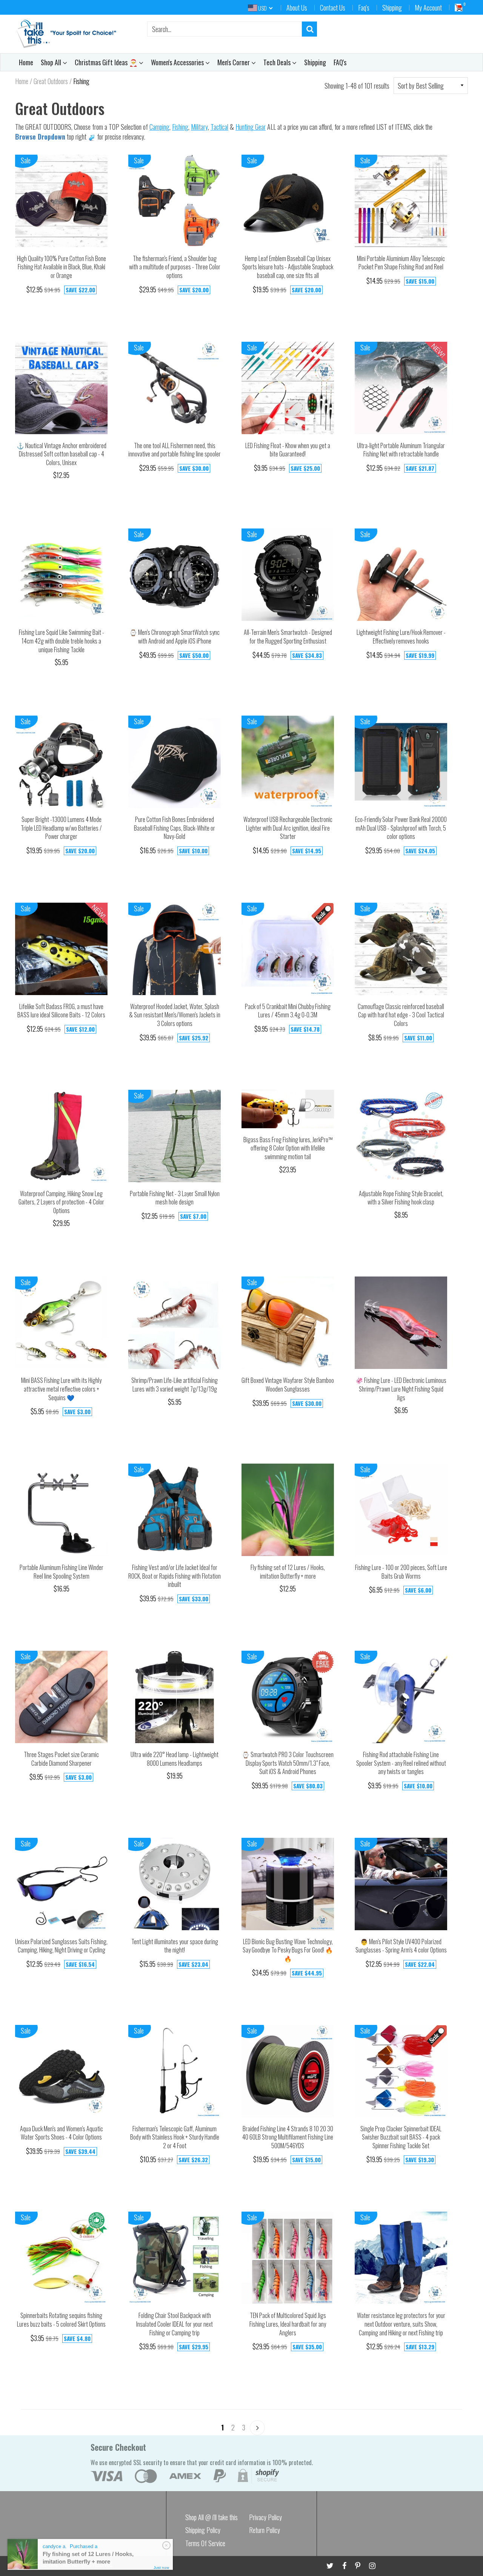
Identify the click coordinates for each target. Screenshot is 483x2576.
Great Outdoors (51, 81)
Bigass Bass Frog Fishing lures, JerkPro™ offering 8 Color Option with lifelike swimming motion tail (288, 1148)
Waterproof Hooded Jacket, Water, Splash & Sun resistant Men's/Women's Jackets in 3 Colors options (175, 1015)
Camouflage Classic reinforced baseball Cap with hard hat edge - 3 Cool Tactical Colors (401, 1015)
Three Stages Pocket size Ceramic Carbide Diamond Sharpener (61, 1759)
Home (26, 62)
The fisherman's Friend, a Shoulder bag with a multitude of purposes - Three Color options (175, 267)
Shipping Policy (203, 2530)
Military (199, 127)
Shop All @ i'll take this (212, 2517)
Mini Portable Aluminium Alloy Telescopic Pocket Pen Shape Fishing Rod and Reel (401, 263)
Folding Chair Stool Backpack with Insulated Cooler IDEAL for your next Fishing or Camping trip (175, 2324)
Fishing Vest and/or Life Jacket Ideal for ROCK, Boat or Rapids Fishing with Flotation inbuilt (175, 1576)
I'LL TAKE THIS (55, 2564)
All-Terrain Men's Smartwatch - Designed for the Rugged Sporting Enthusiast (288, 637)
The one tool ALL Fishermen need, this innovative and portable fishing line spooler (175, 450)
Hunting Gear (251, 127)
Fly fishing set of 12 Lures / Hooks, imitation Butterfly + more (288, 1572)
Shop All (52, 62)
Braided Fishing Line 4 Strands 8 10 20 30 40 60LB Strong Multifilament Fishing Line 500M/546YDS (288, 2137)
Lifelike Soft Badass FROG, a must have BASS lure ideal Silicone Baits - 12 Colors (61, 1011)
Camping (159, 127)
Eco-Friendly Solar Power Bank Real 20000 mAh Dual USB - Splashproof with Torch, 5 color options (401, 828)
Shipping (392, 8)
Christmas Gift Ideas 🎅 (107, 62)
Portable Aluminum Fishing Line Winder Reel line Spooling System (62, 1572)
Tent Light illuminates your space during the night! (175, 1946)
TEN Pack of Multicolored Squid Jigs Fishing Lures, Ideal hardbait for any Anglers (288, 2324)
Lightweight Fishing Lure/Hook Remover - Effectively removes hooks (401, 637)
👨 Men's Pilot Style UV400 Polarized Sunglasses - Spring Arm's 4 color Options (401, 1946)
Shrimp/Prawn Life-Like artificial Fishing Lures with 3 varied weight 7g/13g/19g (175, 1385)
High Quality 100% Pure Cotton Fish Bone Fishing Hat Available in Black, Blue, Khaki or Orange (62, 267)
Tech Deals (278, 62)
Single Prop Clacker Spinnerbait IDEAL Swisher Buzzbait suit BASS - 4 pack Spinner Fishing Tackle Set (401, 2137)
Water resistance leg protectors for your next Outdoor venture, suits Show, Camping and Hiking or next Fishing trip (401, 2324)
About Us (297, 8)
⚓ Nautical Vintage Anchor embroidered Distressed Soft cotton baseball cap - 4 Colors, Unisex (62, 454)
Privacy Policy (265, 2517)
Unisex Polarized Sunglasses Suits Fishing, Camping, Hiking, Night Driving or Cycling (61, 1946)
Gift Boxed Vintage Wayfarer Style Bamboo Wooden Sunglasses (288, 1385)
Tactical (219, 127)
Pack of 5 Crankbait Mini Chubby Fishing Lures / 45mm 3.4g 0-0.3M (288, 1011)
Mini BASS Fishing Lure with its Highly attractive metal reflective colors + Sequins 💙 (61, 1389)
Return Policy (265, 2530)
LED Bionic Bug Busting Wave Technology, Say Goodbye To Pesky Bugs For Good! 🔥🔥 (288, 1950)
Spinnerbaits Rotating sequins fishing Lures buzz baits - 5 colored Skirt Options (61, 2320)
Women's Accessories (178, 62)
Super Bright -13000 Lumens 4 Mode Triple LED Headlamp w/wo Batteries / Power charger (61, 828)
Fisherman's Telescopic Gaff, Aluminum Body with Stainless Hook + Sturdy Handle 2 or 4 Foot (175, 2137)
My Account (428, 8)
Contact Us (333, 8)
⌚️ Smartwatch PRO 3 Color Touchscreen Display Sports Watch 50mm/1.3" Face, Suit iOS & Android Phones (288, 1763)
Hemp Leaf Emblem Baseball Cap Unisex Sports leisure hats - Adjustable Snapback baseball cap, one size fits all (288, 267)
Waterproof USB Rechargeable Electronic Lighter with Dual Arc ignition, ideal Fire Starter (288, 828)
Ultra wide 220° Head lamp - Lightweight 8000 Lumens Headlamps (175, 1759)
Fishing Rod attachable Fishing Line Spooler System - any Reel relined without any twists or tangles (401, 1763)
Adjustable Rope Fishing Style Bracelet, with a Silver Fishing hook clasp (401, 1198)
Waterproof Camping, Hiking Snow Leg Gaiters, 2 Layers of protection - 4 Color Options (61, 1202)
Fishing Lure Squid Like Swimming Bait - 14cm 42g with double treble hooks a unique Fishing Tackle (62, 641)
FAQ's (340, 62)
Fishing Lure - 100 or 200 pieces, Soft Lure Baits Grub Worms (401, 1572)
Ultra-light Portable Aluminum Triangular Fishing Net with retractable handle (401, 450)
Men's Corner (234, 62)
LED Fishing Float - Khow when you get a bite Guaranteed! (288, 450)
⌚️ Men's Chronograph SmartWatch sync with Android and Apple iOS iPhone (175, 637)
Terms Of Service (205, 2543)
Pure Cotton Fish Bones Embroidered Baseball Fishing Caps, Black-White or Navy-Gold (175, 828)
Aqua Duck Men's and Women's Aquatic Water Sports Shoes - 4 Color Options (62, 2133)
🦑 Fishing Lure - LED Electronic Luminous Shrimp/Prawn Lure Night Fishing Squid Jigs (401, 1389)
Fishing (180, 127)
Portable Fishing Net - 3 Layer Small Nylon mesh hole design (175, 1198)
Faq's (364, 8)
